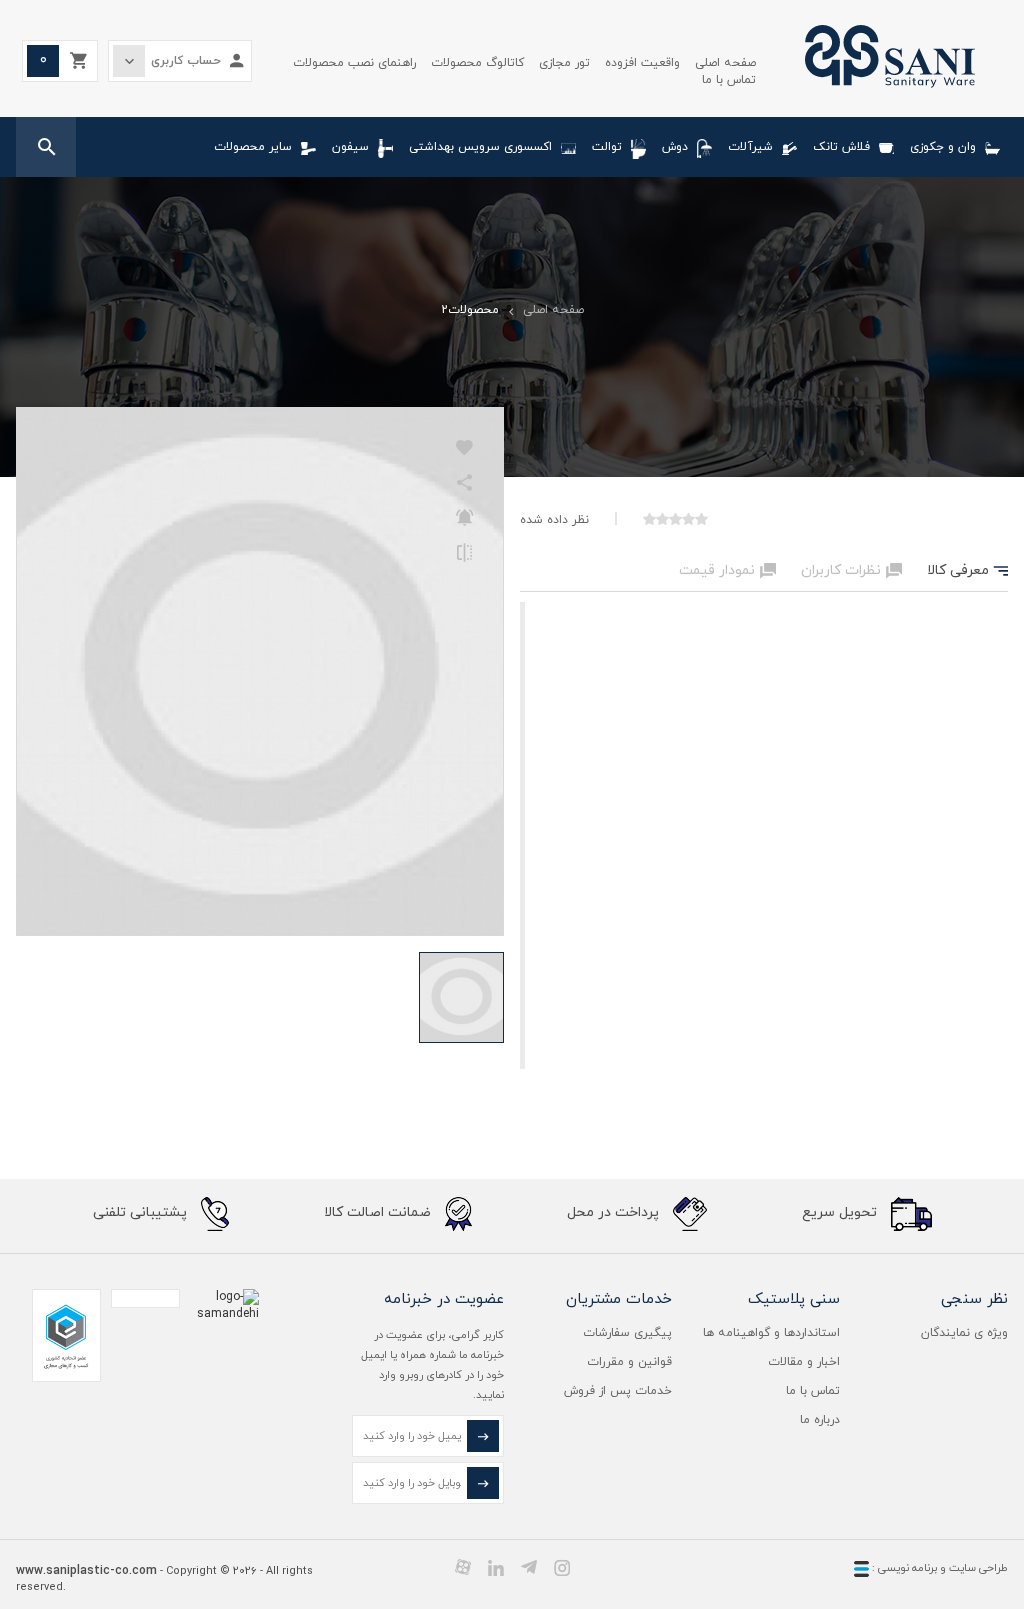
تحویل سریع (841, 1213)
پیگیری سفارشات (627, 1333)
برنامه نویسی (906, 1568)
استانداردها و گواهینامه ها (771, 1333)
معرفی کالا (967, 570)
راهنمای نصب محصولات (354, 63)
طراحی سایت (978, 1568)
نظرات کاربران (851, 570)
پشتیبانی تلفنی (142, 1213)
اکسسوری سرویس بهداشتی (480, 147)
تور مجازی (564, 63)
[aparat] (463, 1567)
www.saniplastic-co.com (86, 1571)
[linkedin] (496, 1567)
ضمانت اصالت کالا (379, 1213)
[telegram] (529, 1567)
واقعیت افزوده (642, 63)
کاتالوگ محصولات (477, 63)
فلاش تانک (841, 147)
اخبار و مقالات (804, 1362)
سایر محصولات (253, 147)
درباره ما (820, 1420)
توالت (607, 147)
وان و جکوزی (943, 147)
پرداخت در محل (615, 1213)
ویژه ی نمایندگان (964, 1333)
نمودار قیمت (727, 570)
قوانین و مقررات (629, 1362)
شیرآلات (750, 147)
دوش (675, 147)
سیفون (350, 147)
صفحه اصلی (725, 63)
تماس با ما (729, 80)
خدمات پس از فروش (618, 1391)
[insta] (562, 1567)
